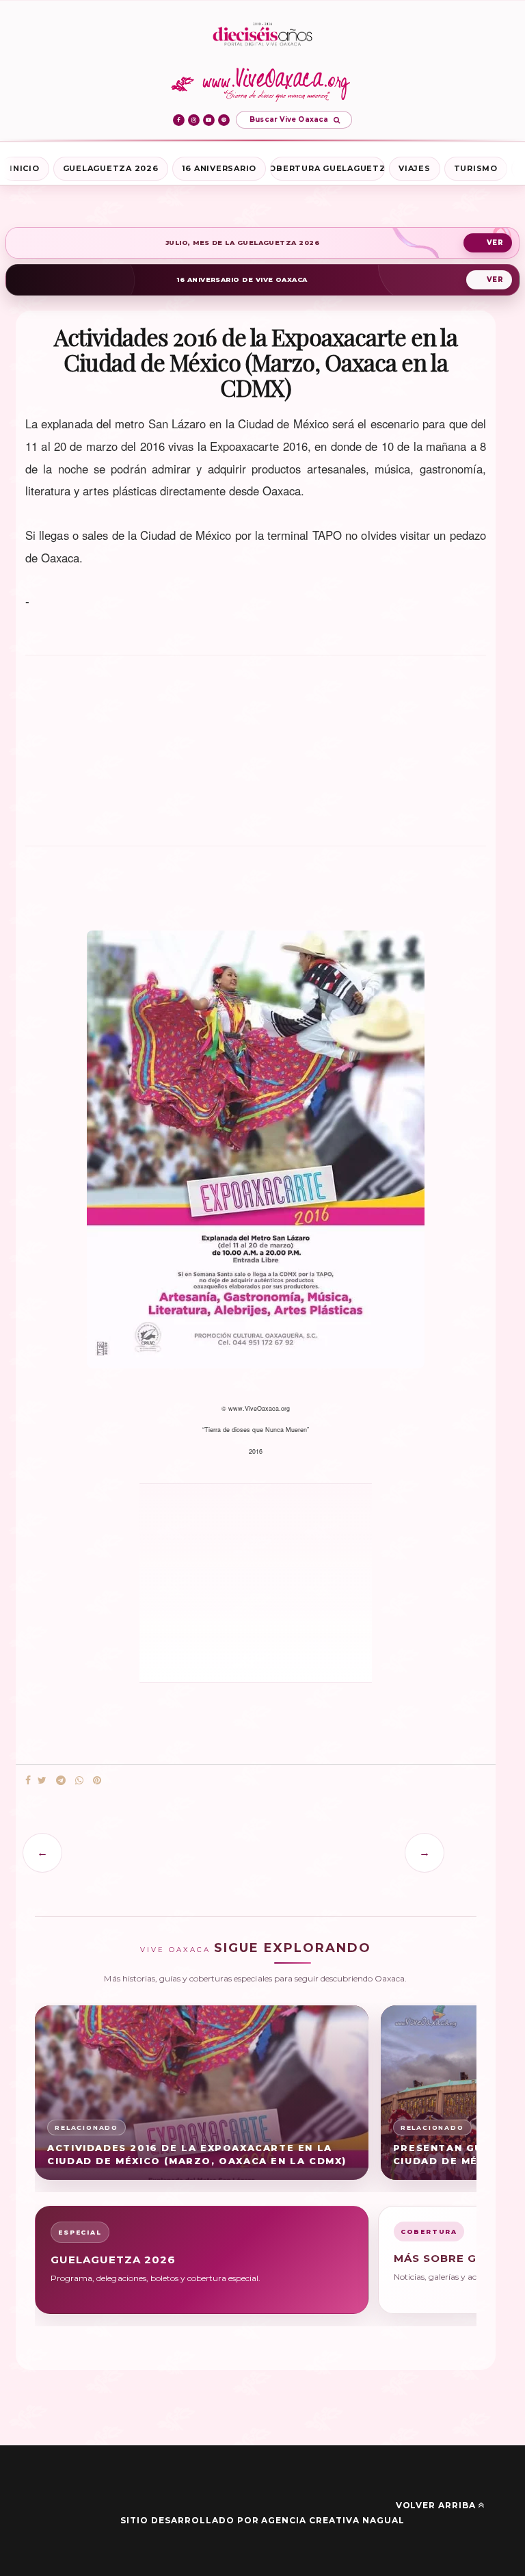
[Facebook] (179, 120)
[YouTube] (209, 120)
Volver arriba (436, 2505)
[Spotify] (224, 120)
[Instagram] (194, 120)
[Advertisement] (256, 757)
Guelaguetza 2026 (111, 168)
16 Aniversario (219, 168)
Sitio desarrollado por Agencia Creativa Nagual (262, 2520)
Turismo (476, 168)
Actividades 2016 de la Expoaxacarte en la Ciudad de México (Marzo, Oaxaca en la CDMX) (197, 2154)
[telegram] (61, 1781)
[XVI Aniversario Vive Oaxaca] (262, 35)
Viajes (415, 168)
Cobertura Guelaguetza (327, 168)
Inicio (25, 168)
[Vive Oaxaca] (263, 84)
